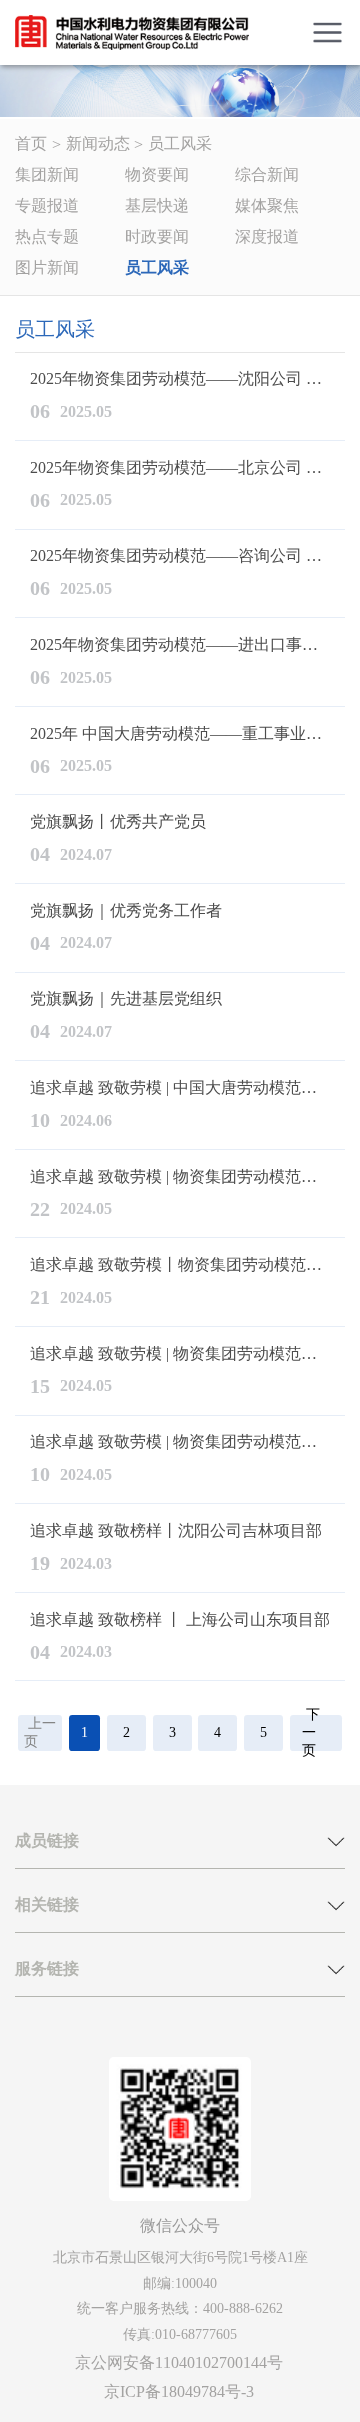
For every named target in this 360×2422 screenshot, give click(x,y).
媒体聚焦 (267, 205)
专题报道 (47, 205)
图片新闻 (47, 267)
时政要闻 (157, 236)
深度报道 (267, 236)
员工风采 (180, 143)
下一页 (311, 1733)
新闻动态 (98, 143)
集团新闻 (47, 174)
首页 (31, 143)
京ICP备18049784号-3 (179, 2391)
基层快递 (157, 205)
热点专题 (47, 236)
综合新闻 (267, 174)
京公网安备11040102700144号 (179, 2362)
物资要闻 (157, 174)
